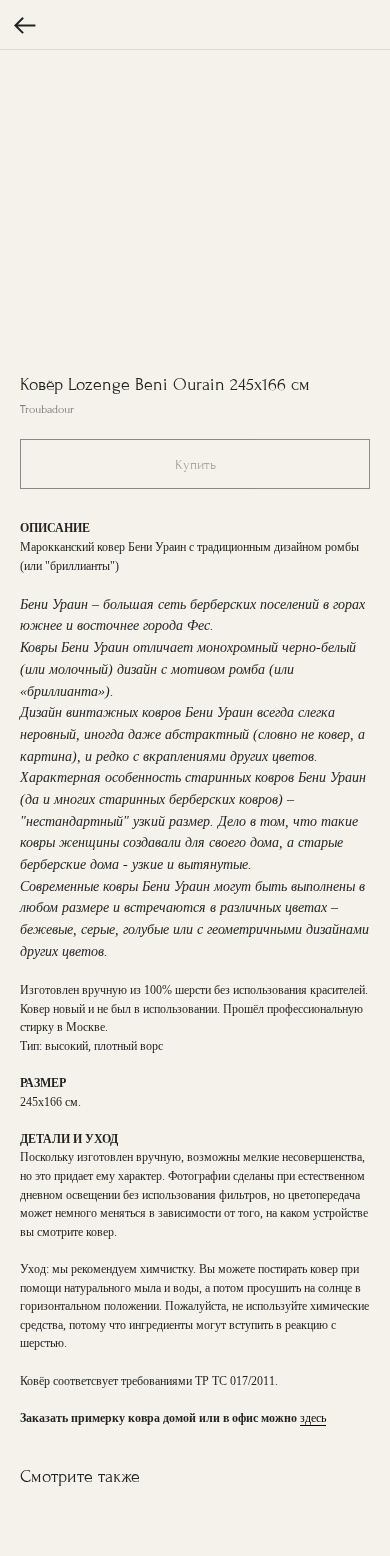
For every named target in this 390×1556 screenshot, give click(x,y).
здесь (313, 1418)
